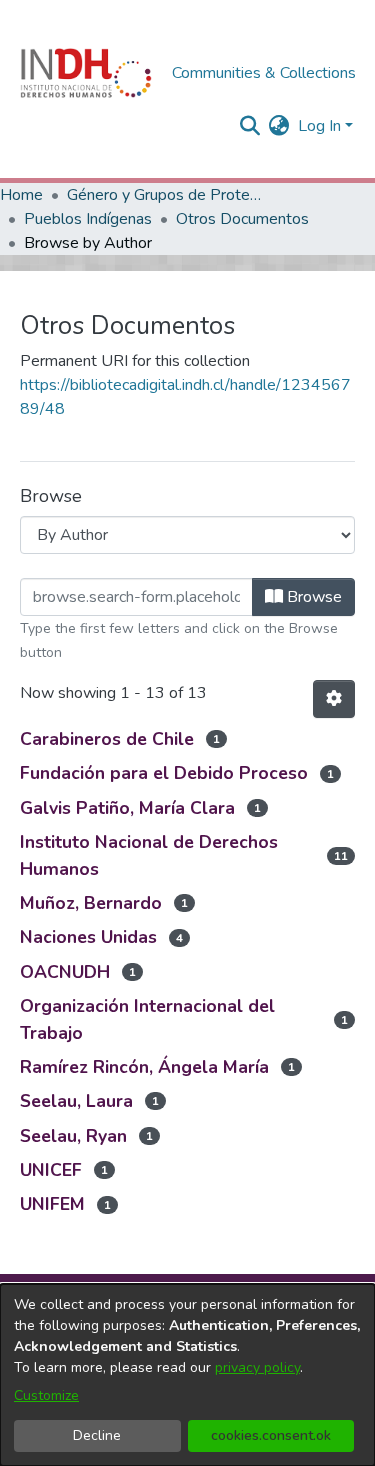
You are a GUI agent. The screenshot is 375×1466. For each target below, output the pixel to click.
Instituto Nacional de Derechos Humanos (149, 855)
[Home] (86, 73)
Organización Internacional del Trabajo (147, 1019)
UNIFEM (52, 1204)
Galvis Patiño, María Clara (127, 808)
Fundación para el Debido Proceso (164, 773)
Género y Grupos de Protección (167, 195)
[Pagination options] (334, 699)
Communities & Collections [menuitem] (264, 73)
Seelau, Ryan (73, 1136)
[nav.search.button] (250, 126)
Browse (312, 597)
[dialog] (187, 1375)
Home (21, 195)
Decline (97, 1435)
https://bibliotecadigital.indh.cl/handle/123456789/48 (185, 397)
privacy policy (257, 1367)
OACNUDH (65, 972)
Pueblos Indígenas (88, 219)
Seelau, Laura (76, 1101)
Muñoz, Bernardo (91, 903)
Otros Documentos (242, 219)
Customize (46, 1395)
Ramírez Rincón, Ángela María (144, 1067)
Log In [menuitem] (319, 126)
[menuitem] (279, 126)
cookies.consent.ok (271, 1435)
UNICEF (51, 1170)
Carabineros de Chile (107, 739)
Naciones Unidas (88, 937)
